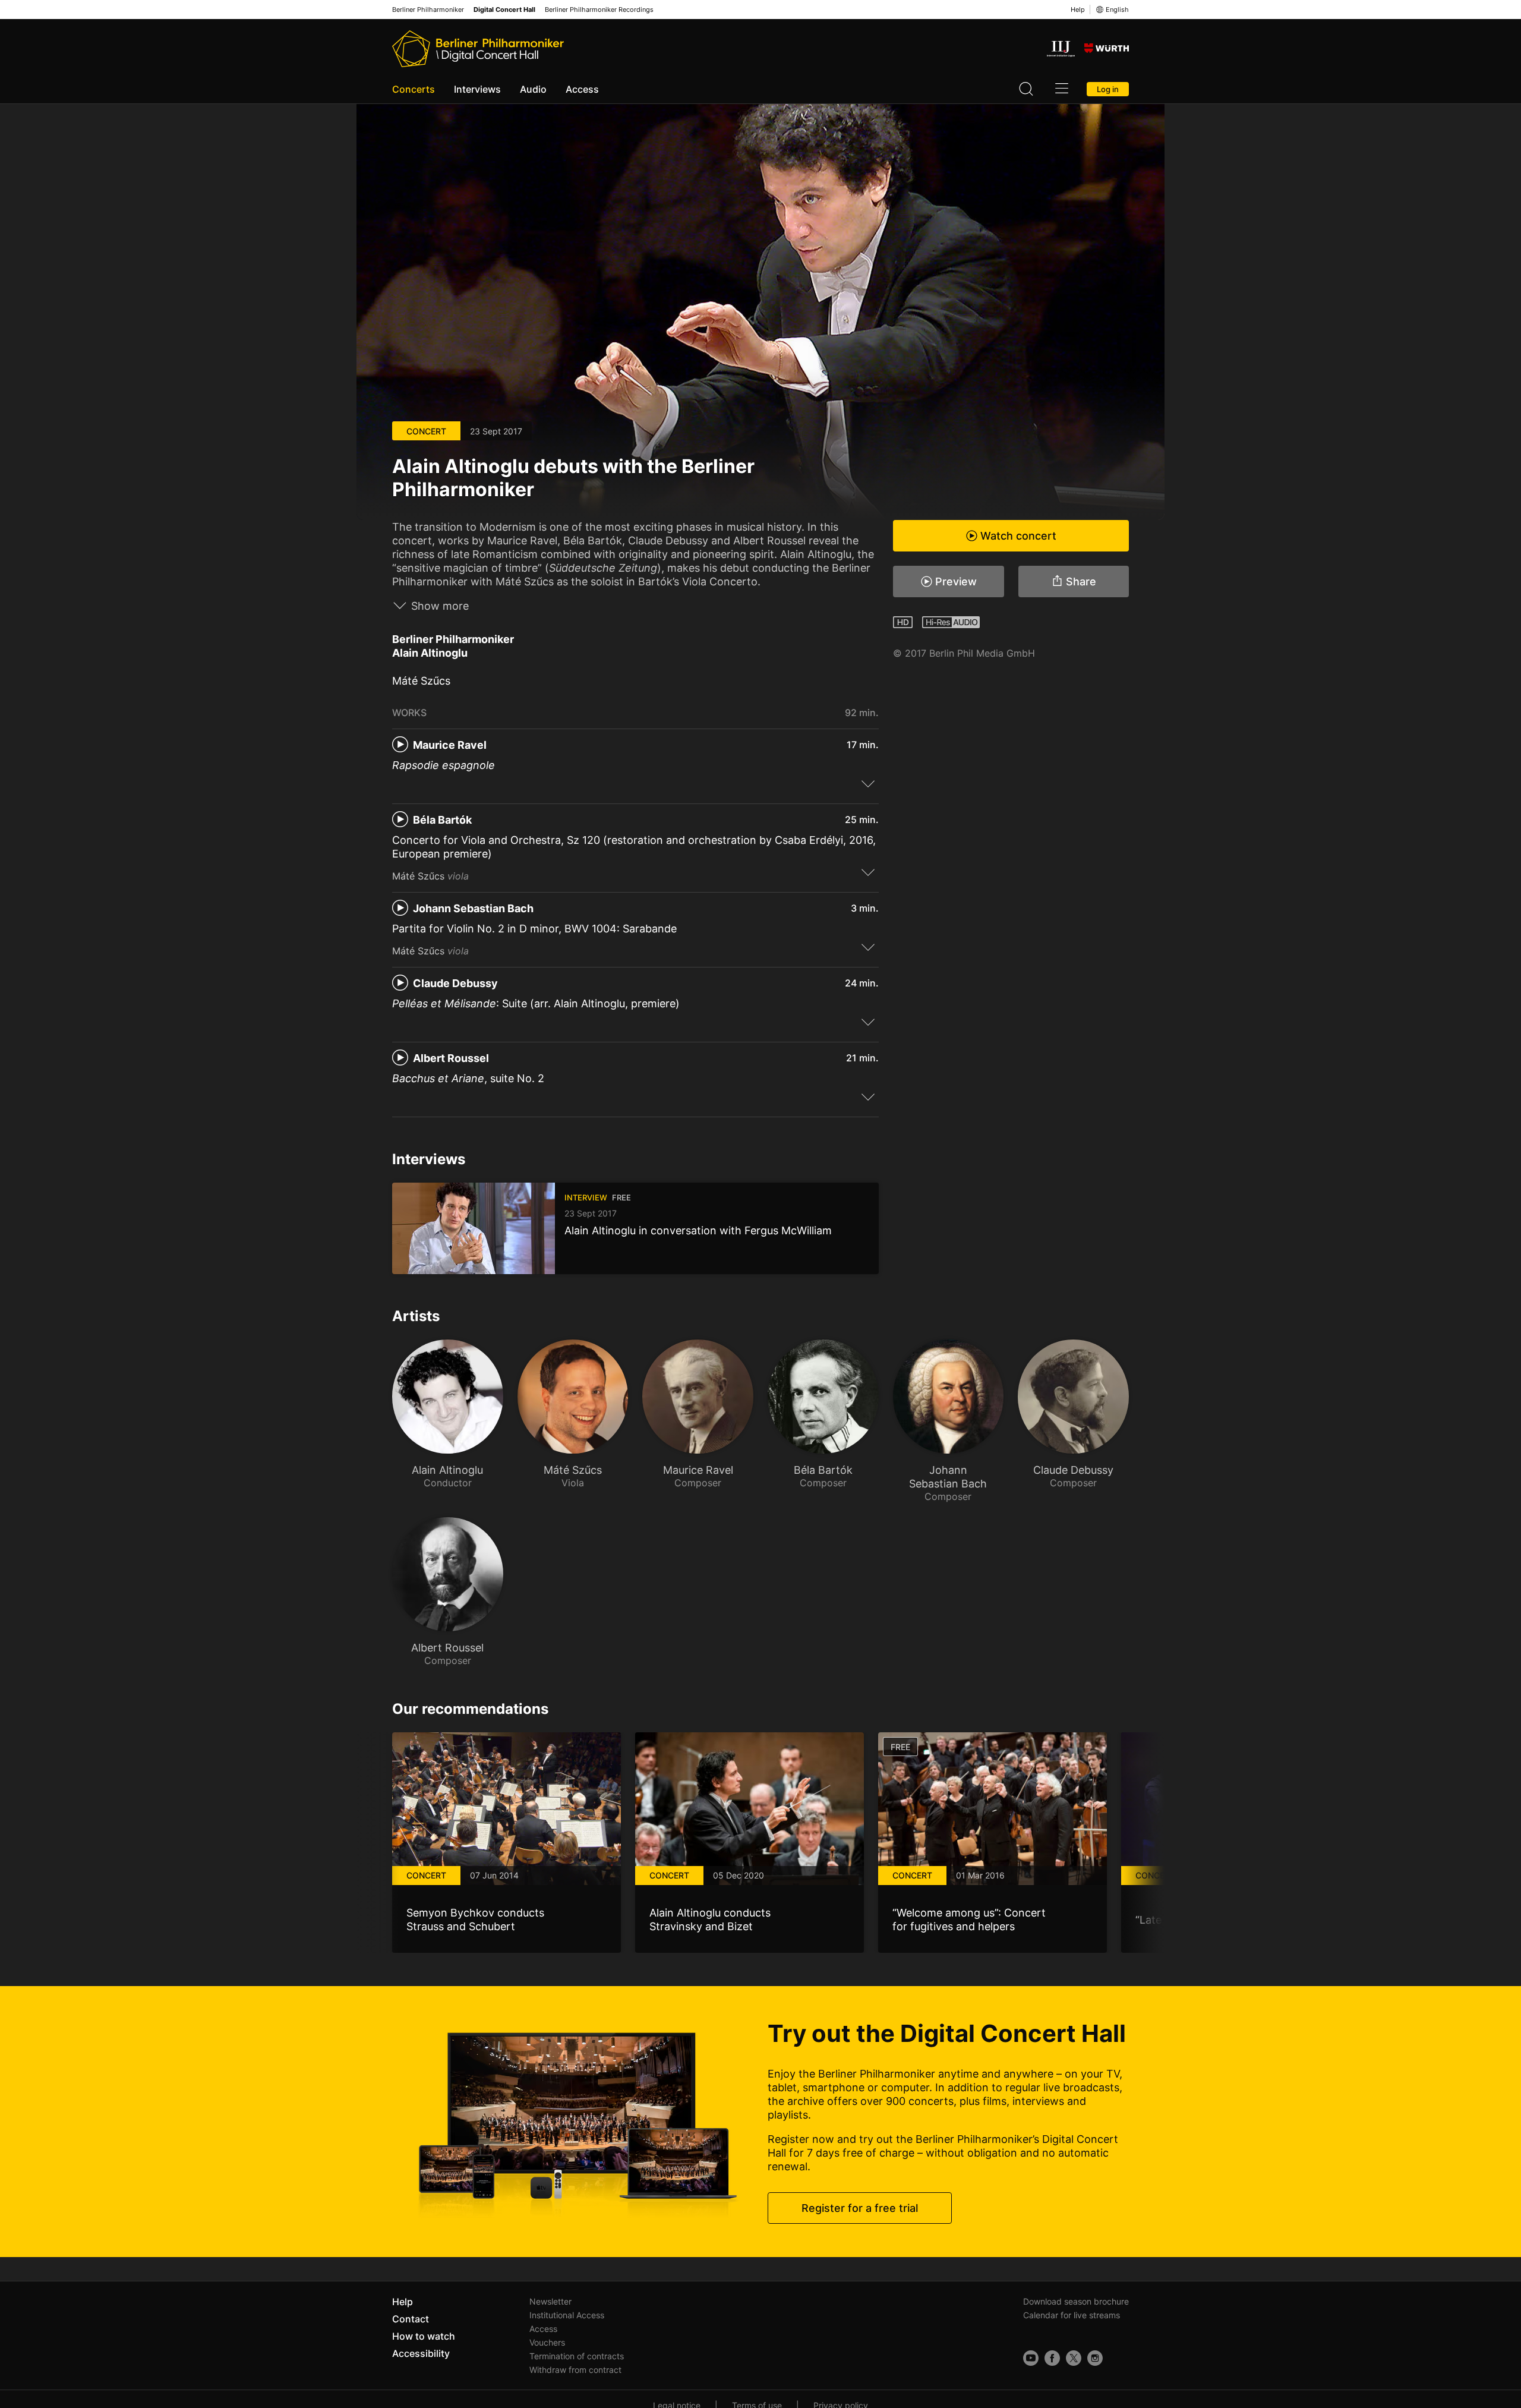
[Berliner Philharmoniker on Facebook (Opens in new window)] (1052, 2358)
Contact (411, 2319)
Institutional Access (567, 2315)
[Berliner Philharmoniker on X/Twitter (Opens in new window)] (1074, 2358)
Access (582, 89)
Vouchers (547, 2342)
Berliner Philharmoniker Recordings (599, 10)
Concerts (414, 89)
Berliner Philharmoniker (428, 10)
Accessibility (421, 2353)
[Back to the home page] (478, 49)
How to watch (424, 2336)
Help (1078, 10)
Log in (1108, 89)
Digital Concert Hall (504, 10)
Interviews (477, 89)
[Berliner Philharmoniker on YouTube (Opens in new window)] (1031, 2358)
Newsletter (550, 2301)
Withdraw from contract (575, 2370)
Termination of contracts (577, 2356)
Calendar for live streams (1072, 2315)
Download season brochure (1076, 2301)
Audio (533, 89)
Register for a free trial (860, 2208)
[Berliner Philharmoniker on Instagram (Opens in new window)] (1095, 2358)
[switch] (868, 783)
